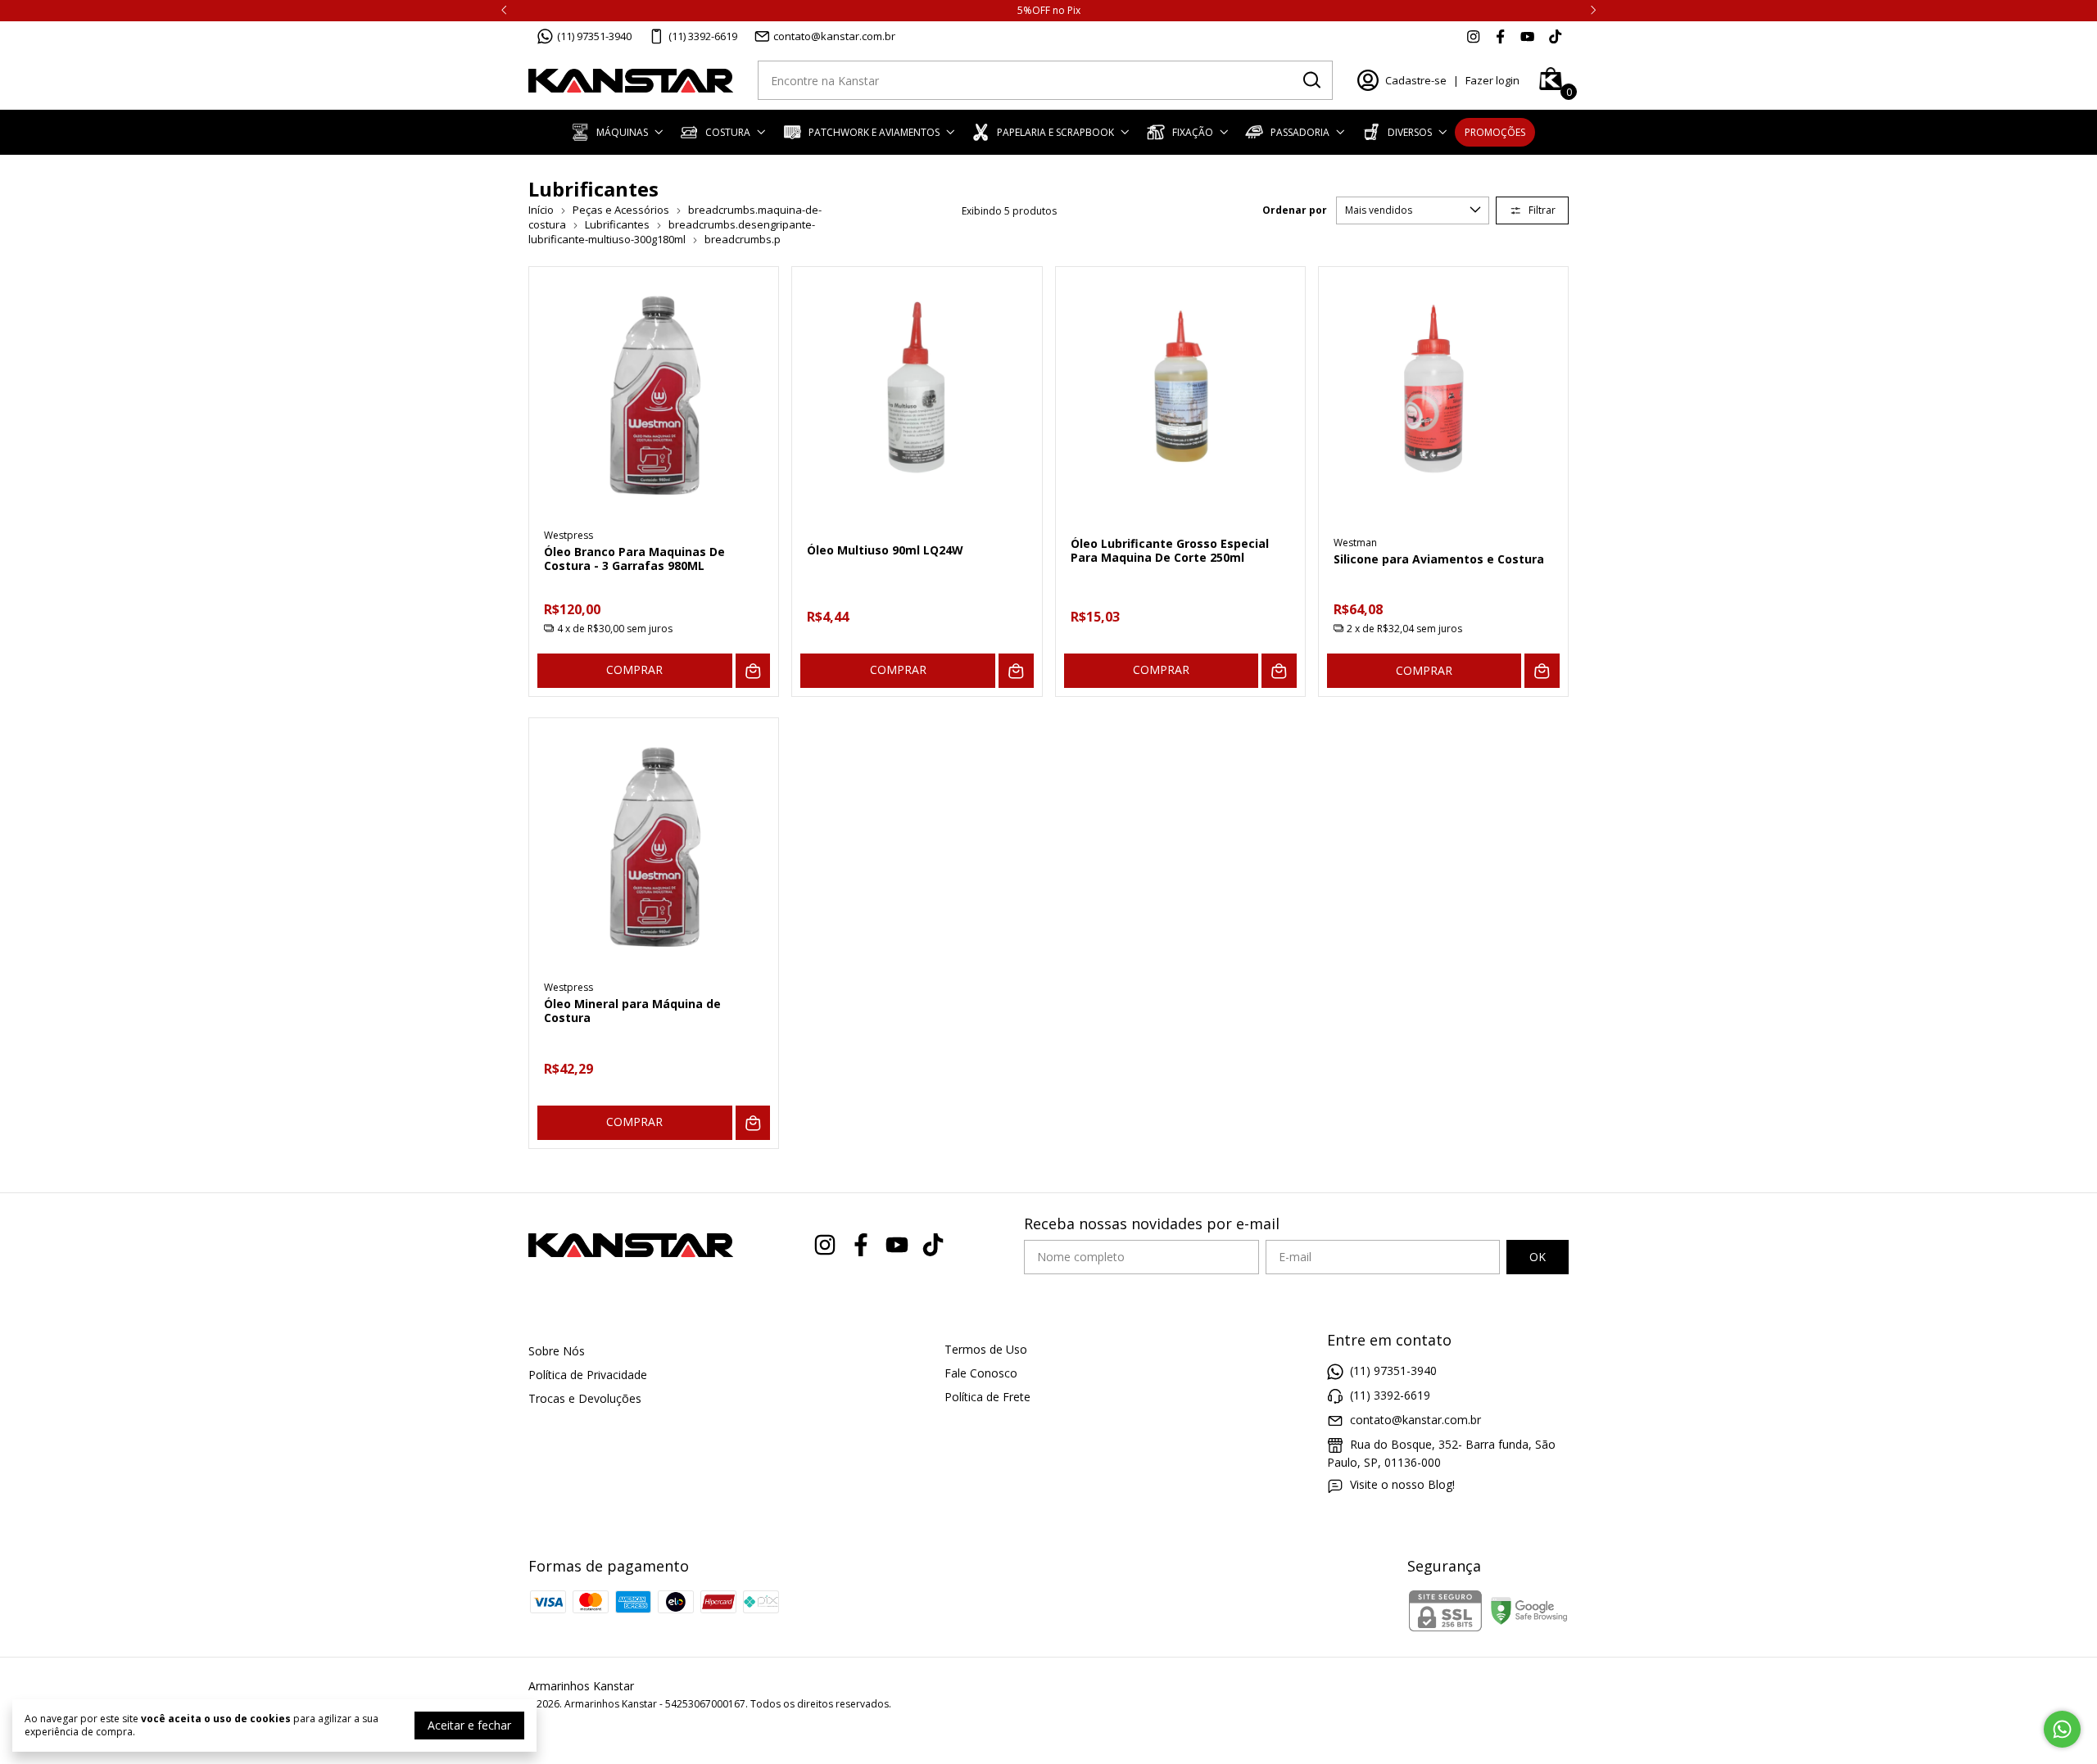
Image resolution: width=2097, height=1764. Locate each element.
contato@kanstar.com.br (834, 36)
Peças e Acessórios (621, 210)
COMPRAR (634, 669)
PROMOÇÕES (1495, 132)
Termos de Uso (986, 1349)
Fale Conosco (981, 1373)
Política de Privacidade (588, 1375)
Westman (1355, 543)
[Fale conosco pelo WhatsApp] (2062, 1729)
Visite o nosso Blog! (1402, 1484)
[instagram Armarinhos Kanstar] (1473, 36)
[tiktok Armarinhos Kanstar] (1555, 36)
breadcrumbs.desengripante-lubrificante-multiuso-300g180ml (672, 232)
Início (541, 210)
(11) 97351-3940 (594, 36)
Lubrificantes (617, 224)
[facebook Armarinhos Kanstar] (1500, 36)
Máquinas (622, 132)
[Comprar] (753, 671)
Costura (728, 132)
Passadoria (1300, 132)
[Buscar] (1311, 79)
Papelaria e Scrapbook (1055, 132)
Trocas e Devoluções (585, 1398)
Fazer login (1492, 80)
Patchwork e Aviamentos (874, 132)
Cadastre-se (1416, 80)
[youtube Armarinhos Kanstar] (1527, 36)
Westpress (568, 535)
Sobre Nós (557, 1351)
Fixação (1193, 132)
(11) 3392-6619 (703, 36)
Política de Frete (987, 1397)
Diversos (1410, 132)
